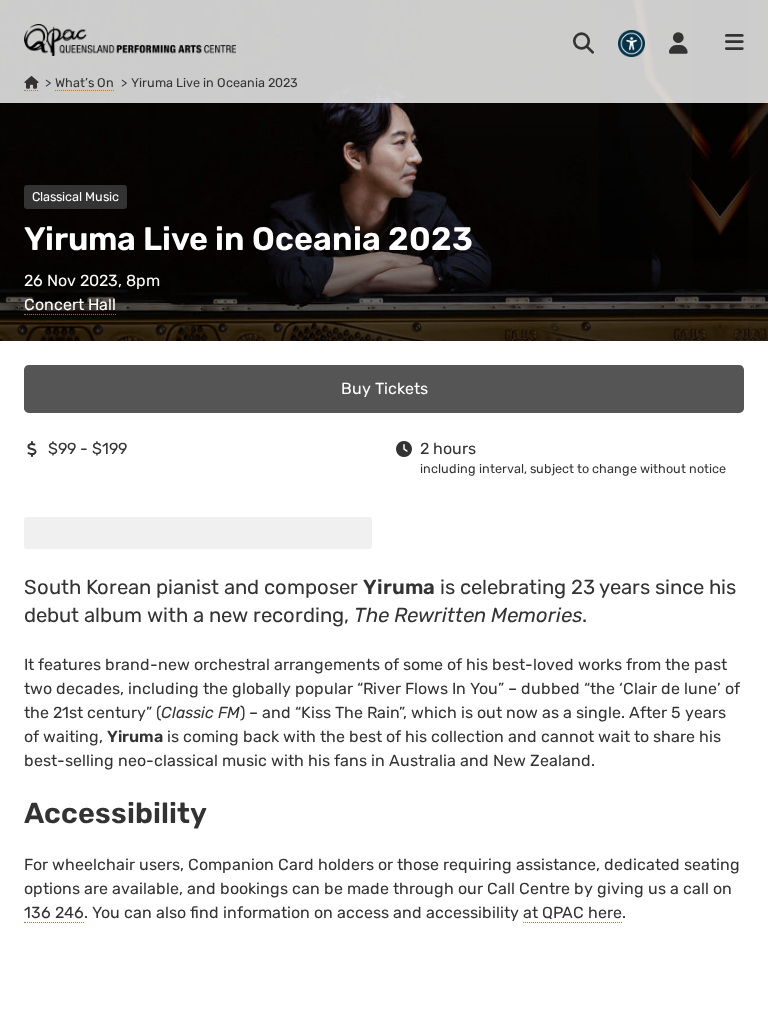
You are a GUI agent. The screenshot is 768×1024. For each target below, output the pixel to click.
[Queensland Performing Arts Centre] (31, 83)
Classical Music (75, 196)
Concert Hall (70, 304)
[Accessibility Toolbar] (631, 43)
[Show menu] (728, 43)
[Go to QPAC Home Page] (130, 40)
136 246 (54, 912)
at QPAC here (572, 912)
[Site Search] (583, 43)
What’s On (84, 82)
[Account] (678, 43)
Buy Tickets (384, 388)
